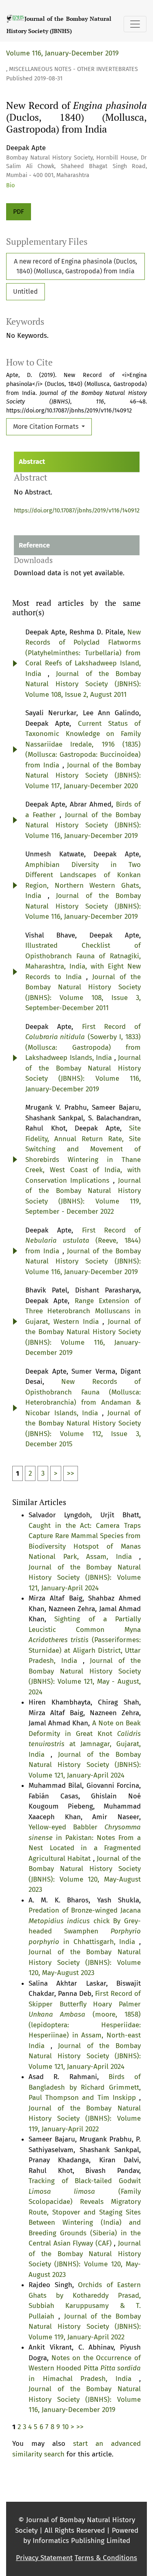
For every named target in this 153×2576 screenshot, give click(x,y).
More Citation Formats (47, 427)
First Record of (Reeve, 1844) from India (83, 1241)
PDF (19, 212)
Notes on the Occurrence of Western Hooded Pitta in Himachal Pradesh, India (85, 2368)
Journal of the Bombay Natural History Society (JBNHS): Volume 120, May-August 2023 (85, 1962)
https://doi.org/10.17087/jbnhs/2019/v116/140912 (77, 511)
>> (71, 1473)
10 (65, 2427)
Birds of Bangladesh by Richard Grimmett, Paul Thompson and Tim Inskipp (85, 2087)
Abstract (32, 462)
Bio (10, 185)
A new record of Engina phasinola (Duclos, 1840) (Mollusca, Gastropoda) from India (75, 266)
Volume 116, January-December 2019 (62, 53)
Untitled (25, 292)
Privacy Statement (44, 2558)
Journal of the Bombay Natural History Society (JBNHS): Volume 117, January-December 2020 (83, 776)
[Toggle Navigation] (135, 24)
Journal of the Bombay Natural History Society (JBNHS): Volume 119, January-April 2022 (85, 2119)
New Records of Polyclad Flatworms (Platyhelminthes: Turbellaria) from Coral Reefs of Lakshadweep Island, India (83, 653)
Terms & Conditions (106, 2558)
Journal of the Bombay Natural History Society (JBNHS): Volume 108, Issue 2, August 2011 (83, 684)
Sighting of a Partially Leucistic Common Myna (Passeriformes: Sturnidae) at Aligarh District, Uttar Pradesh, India (85, 1640)
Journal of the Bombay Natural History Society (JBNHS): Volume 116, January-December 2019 (83, 825)
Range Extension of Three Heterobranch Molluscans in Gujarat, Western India (83, 1311)
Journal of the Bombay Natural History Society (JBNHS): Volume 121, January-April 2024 (85, 1578)
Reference (34, 545)
